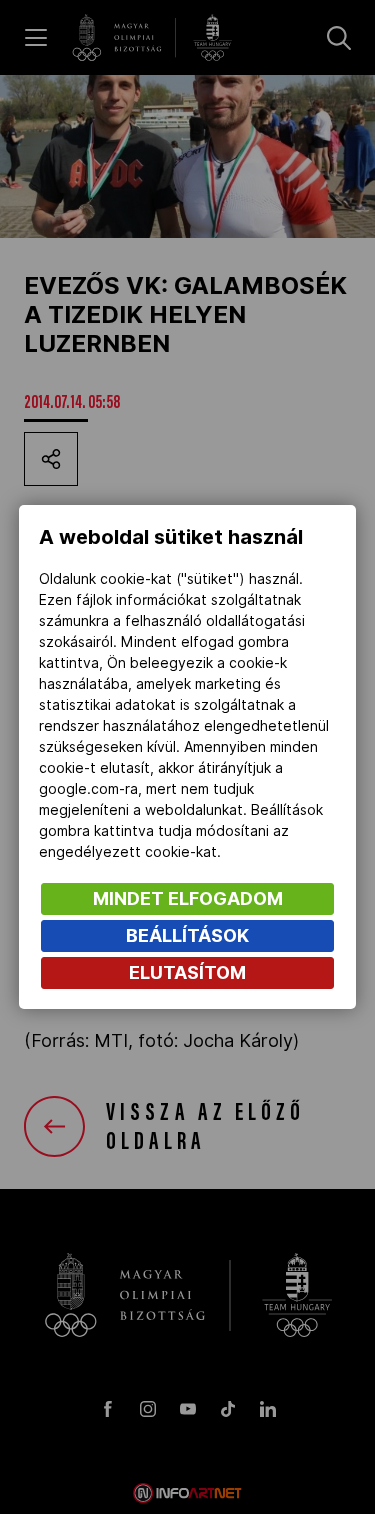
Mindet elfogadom (188, 898)
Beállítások (187, 935)
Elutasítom (187, 972)
